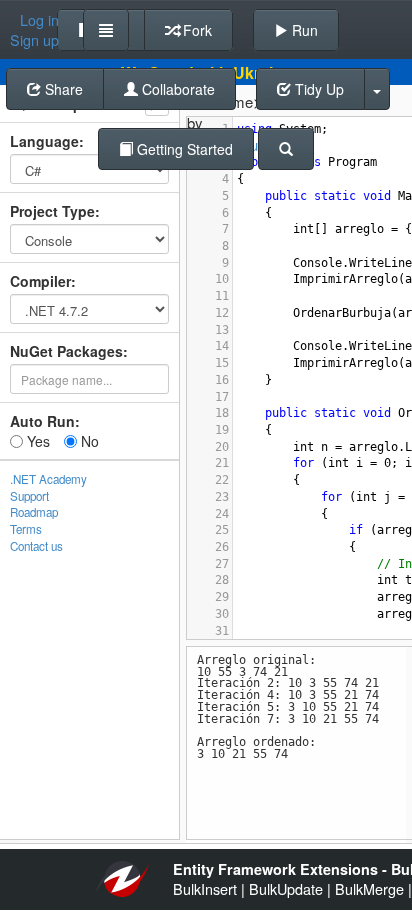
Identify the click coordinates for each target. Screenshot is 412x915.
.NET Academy (48, 479)
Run (303, 30)
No (88, 441)
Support (29, 496)
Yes (36, 441)
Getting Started (183, 149)
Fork (195, 30)
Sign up (34, 40)
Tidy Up (317, 89)
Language (44, 141)
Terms (26, 529)
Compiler (40, 281)
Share (62, 89)
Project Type (52, 211)
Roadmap (34, 512)
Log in (39, 20)
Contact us (36, 546)
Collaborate (176, 89)
